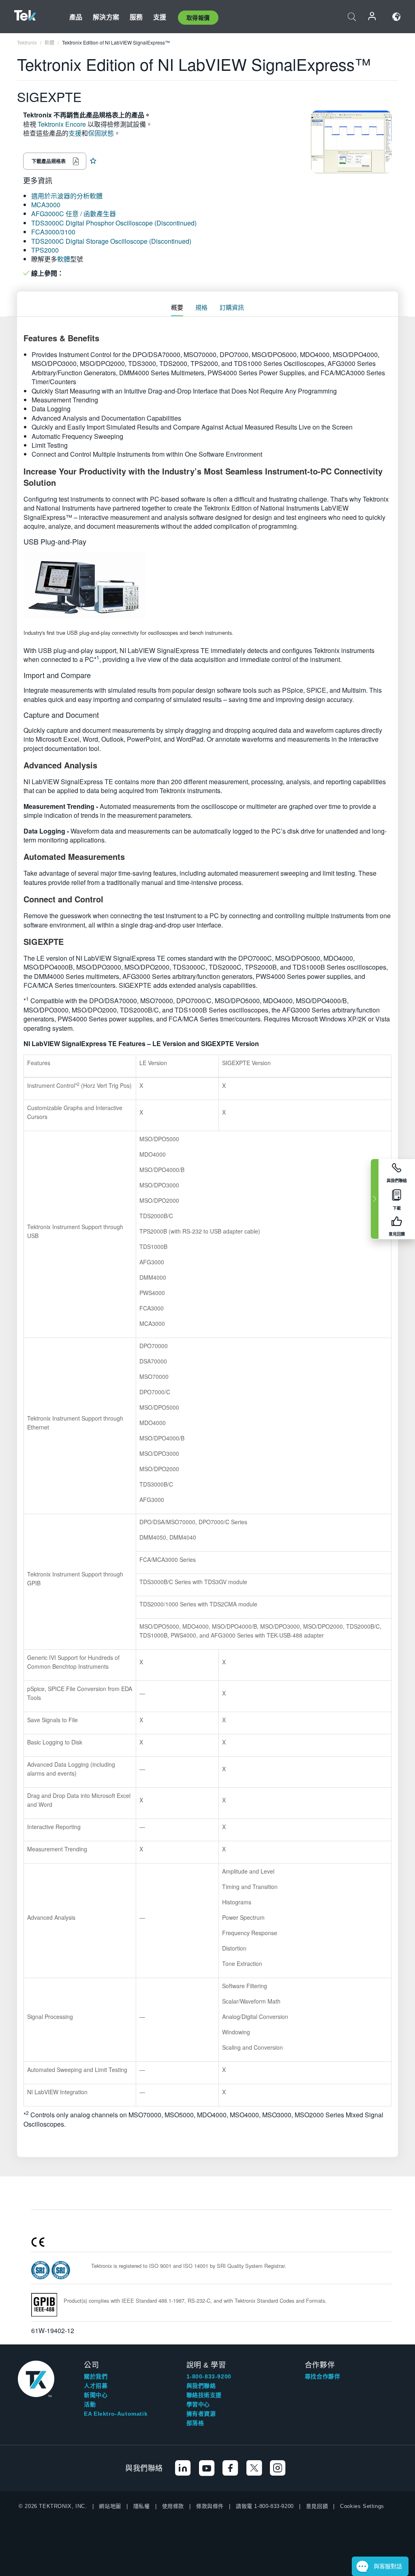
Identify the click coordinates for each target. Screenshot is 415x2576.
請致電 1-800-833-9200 (265, 2506)
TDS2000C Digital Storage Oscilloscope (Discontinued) (111, 241)
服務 (136, 17)
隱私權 (142, 2506)
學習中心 (198, 2404)
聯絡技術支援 (204, 2395)
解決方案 (106, 17)
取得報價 (198, 17)
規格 (201, 307)
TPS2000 (45, 250)
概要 (177, 307)
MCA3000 (46, 205)
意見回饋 (317, 2506)
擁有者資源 (201, 2414)
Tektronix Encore (62, 124)
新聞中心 (96, 2395)
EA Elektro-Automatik (116, 2414)
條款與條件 (210, 2506)
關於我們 (96, 2376)
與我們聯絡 (201, 2386)
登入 (372, 17)
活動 (90, 2404)
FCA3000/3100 (53, 232)
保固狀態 (101, 133)
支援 (160, 17)
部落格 (195, 2423)
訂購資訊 (232, 307)
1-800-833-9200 (209, 2376)
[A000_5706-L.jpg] (207, 586)
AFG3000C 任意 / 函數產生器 (74, 214)
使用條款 (173, 2506)
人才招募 (96, 2386)
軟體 (64, 259)
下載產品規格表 (49, 161)
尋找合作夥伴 (323, 2376)
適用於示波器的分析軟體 (67, 196)
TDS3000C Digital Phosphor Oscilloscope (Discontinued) (114, 223)
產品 (76, 17)
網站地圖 (110, 2506)
